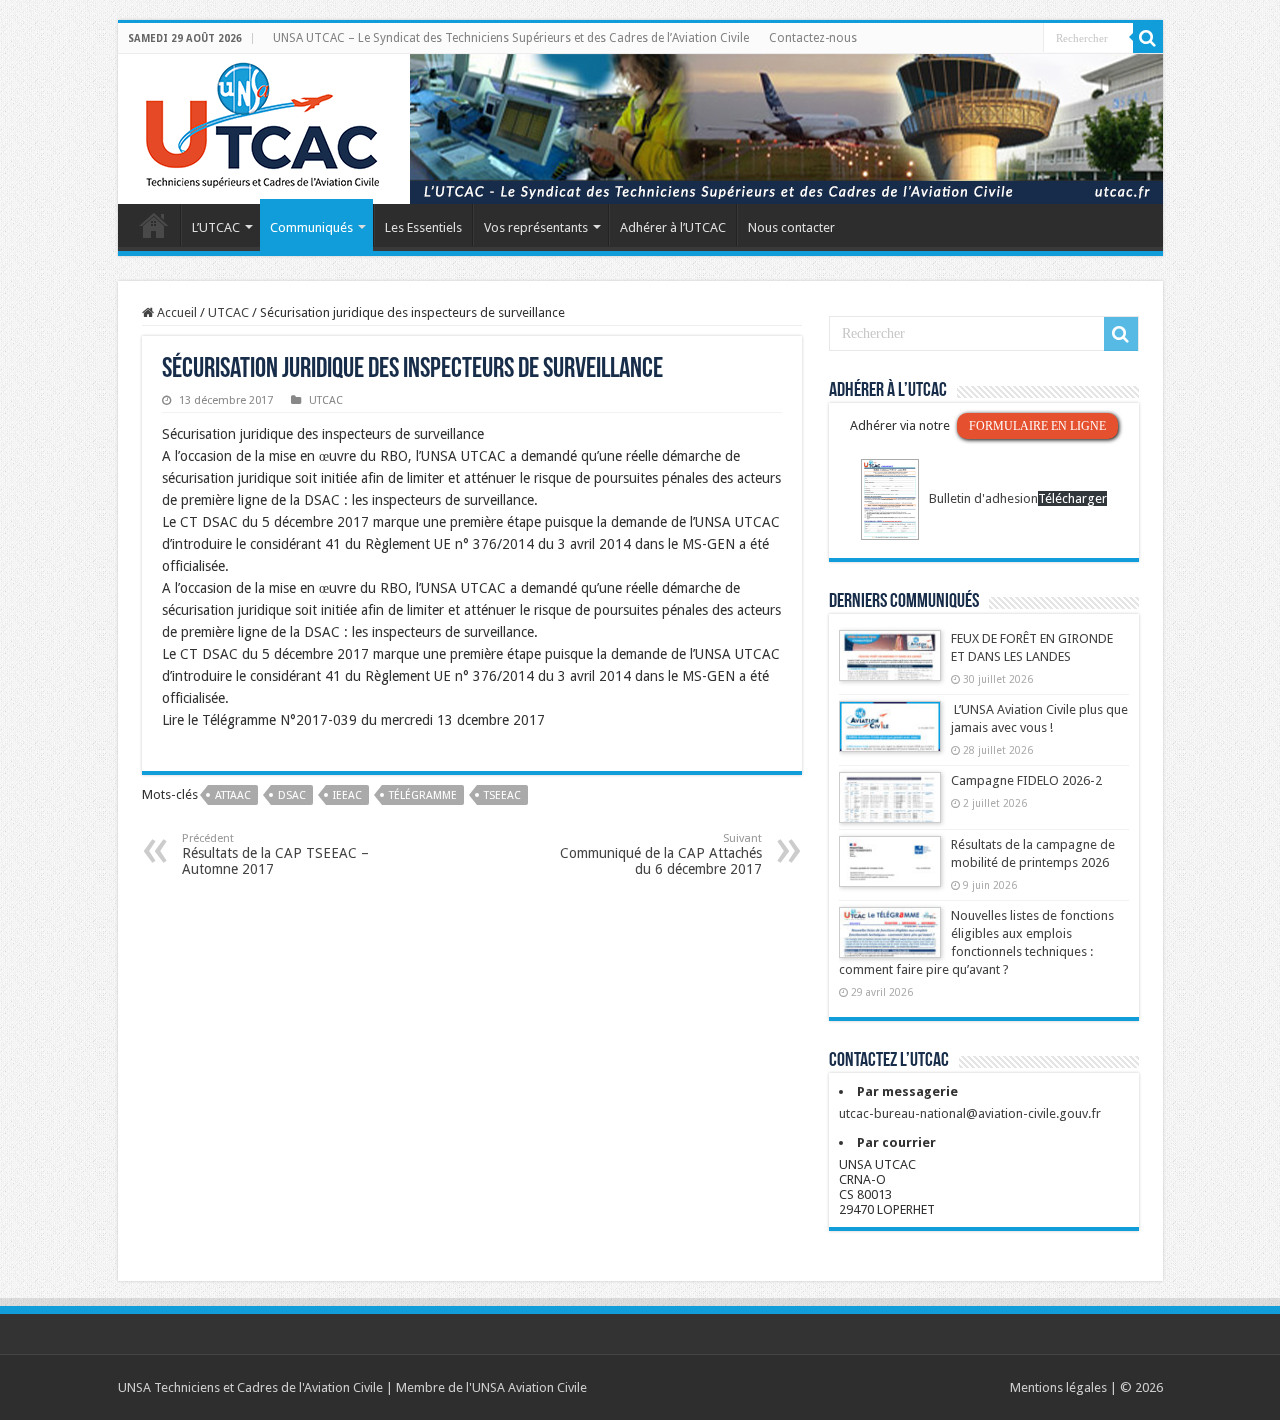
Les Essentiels (423, 227)
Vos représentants (536, 227)
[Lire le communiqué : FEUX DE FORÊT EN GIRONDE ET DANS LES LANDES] (890, 665)
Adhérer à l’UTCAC (673, 227)
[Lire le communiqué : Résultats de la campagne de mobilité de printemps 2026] (890, 871)
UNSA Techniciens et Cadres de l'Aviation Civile (250, 1387)
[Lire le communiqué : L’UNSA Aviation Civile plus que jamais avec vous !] (890, 736)
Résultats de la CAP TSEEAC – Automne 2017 (275, 854)
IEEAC (347, 795)
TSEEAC (502, 795)
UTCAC (228, 312)
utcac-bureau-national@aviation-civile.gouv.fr (970, 1113)
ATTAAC (233, 795)
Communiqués (311, 227)
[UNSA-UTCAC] (640, 129)
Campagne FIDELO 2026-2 (1026, 780)
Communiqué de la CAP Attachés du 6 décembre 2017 (661, 854)
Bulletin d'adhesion (983, 498)
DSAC (292, 795)
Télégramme (423, 795)
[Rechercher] (1148, 38)
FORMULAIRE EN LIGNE (1037, 426)
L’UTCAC (216, 227)
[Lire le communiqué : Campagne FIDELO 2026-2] (890, 807)
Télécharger (1072, 498)
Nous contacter (791, 227)
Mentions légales (1058, 1387)
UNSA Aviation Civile (529, 1387)
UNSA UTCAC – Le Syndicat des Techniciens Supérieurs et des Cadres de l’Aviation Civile (511, 38)
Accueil (154, 225)
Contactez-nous (813, 38)
